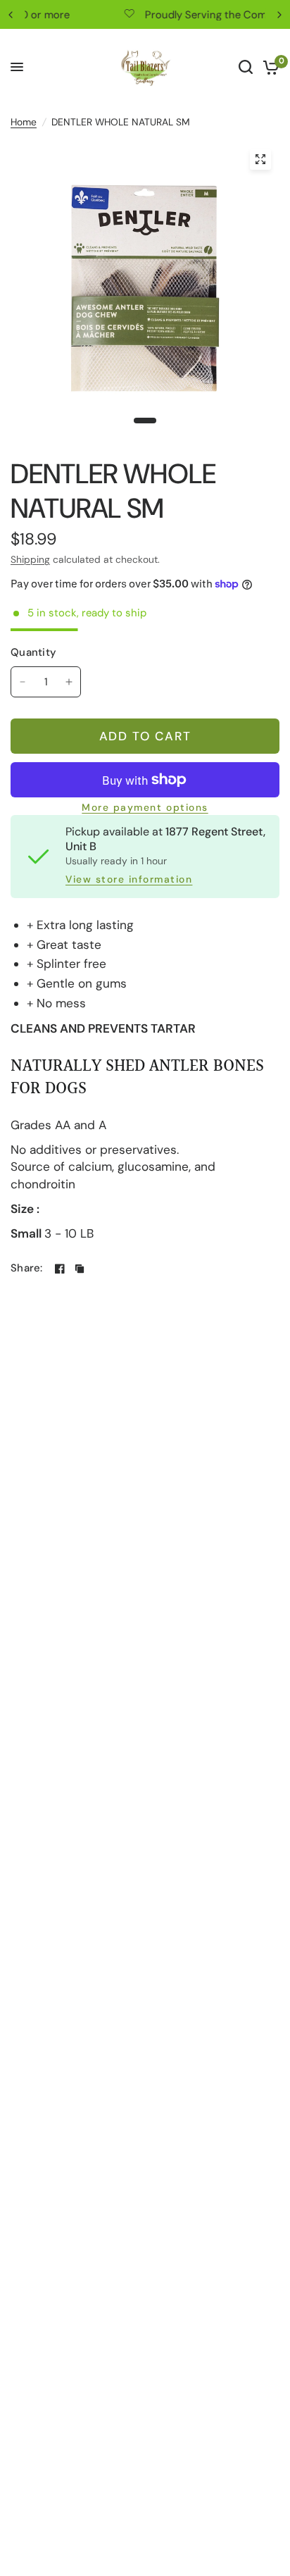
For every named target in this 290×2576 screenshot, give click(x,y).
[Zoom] (260, 159)
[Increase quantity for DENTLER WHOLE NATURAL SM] (69, 682)
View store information (129, 880)
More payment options (145, 808)
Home (24, 122)
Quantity (33, 652)
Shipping (30, 559)
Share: (27, 1268)
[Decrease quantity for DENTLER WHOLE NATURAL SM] (23, 682)
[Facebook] (60, 1269)
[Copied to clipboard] (80, 1269)
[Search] (246, 67)
